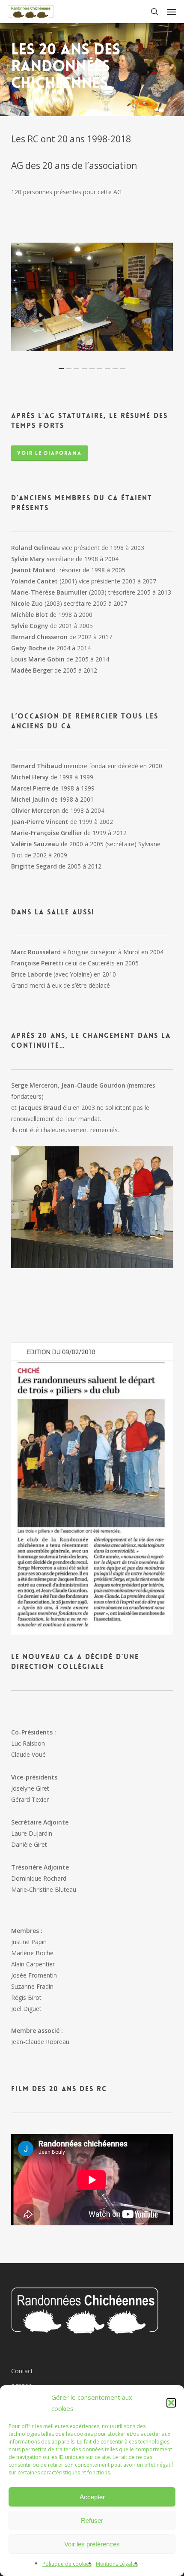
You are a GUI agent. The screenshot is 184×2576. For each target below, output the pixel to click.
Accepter (92, 2497)
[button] (171, 2403)
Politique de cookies (67, 2564)
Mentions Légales (117, 2564)
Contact (22, 2371)
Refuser (92, 2520)
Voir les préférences (92, 2544)
